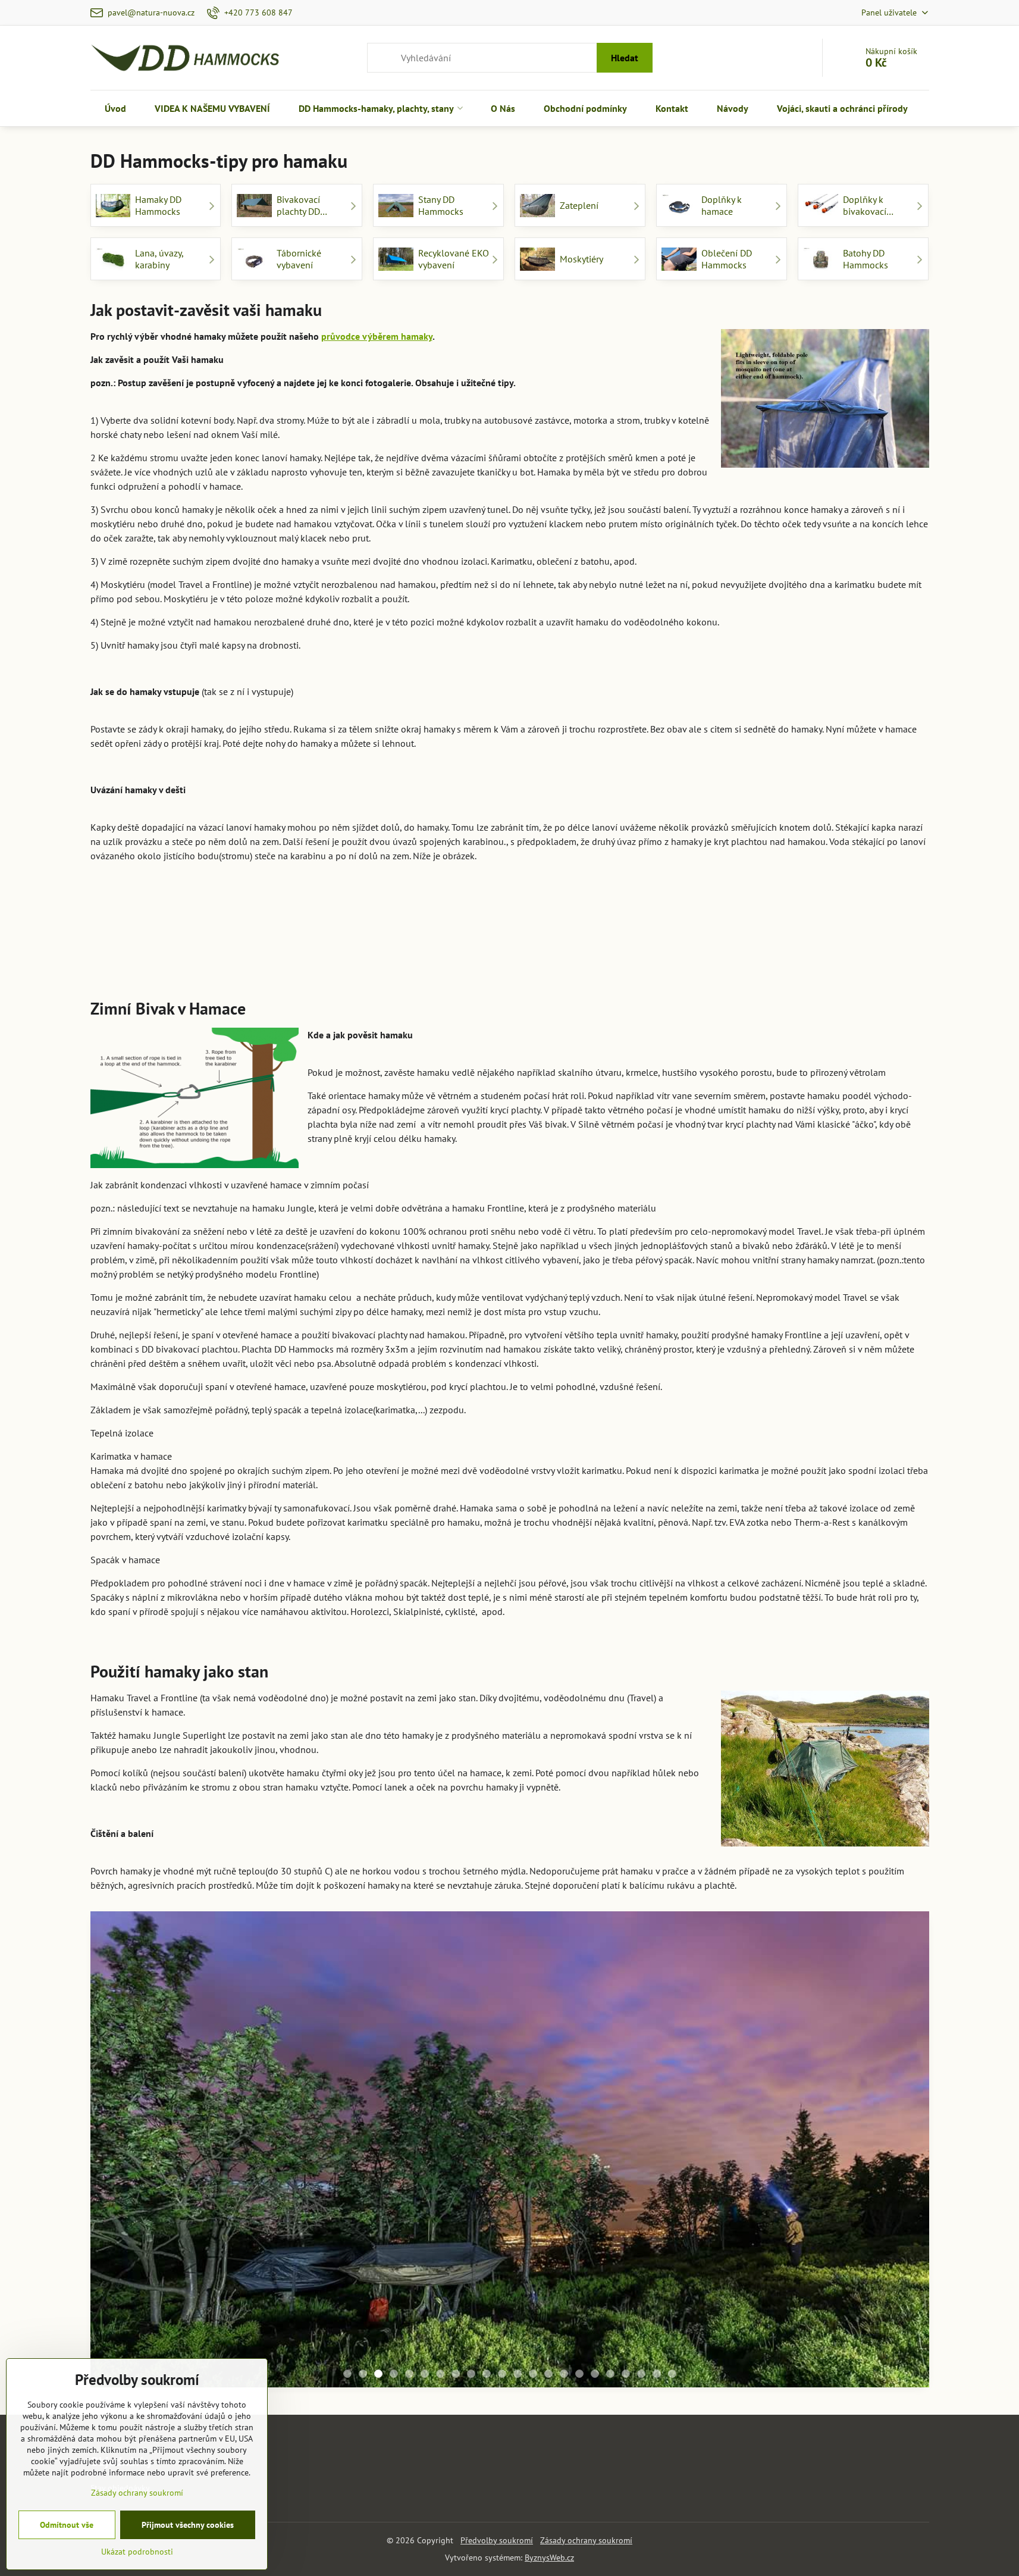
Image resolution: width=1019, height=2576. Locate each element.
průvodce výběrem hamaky (377, 336)
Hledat (625, 58)
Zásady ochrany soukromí (586, 2540)
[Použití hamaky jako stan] (825, 1770)
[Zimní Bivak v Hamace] (195, 1100)
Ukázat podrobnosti (137, 2552)
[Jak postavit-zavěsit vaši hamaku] (825, 400)
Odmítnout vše (67, 2525)
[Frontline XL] (510, 2193)
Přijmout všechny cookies (188, 2525)
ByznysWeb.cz (549, 2558)
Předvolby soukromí (497, 2540)
